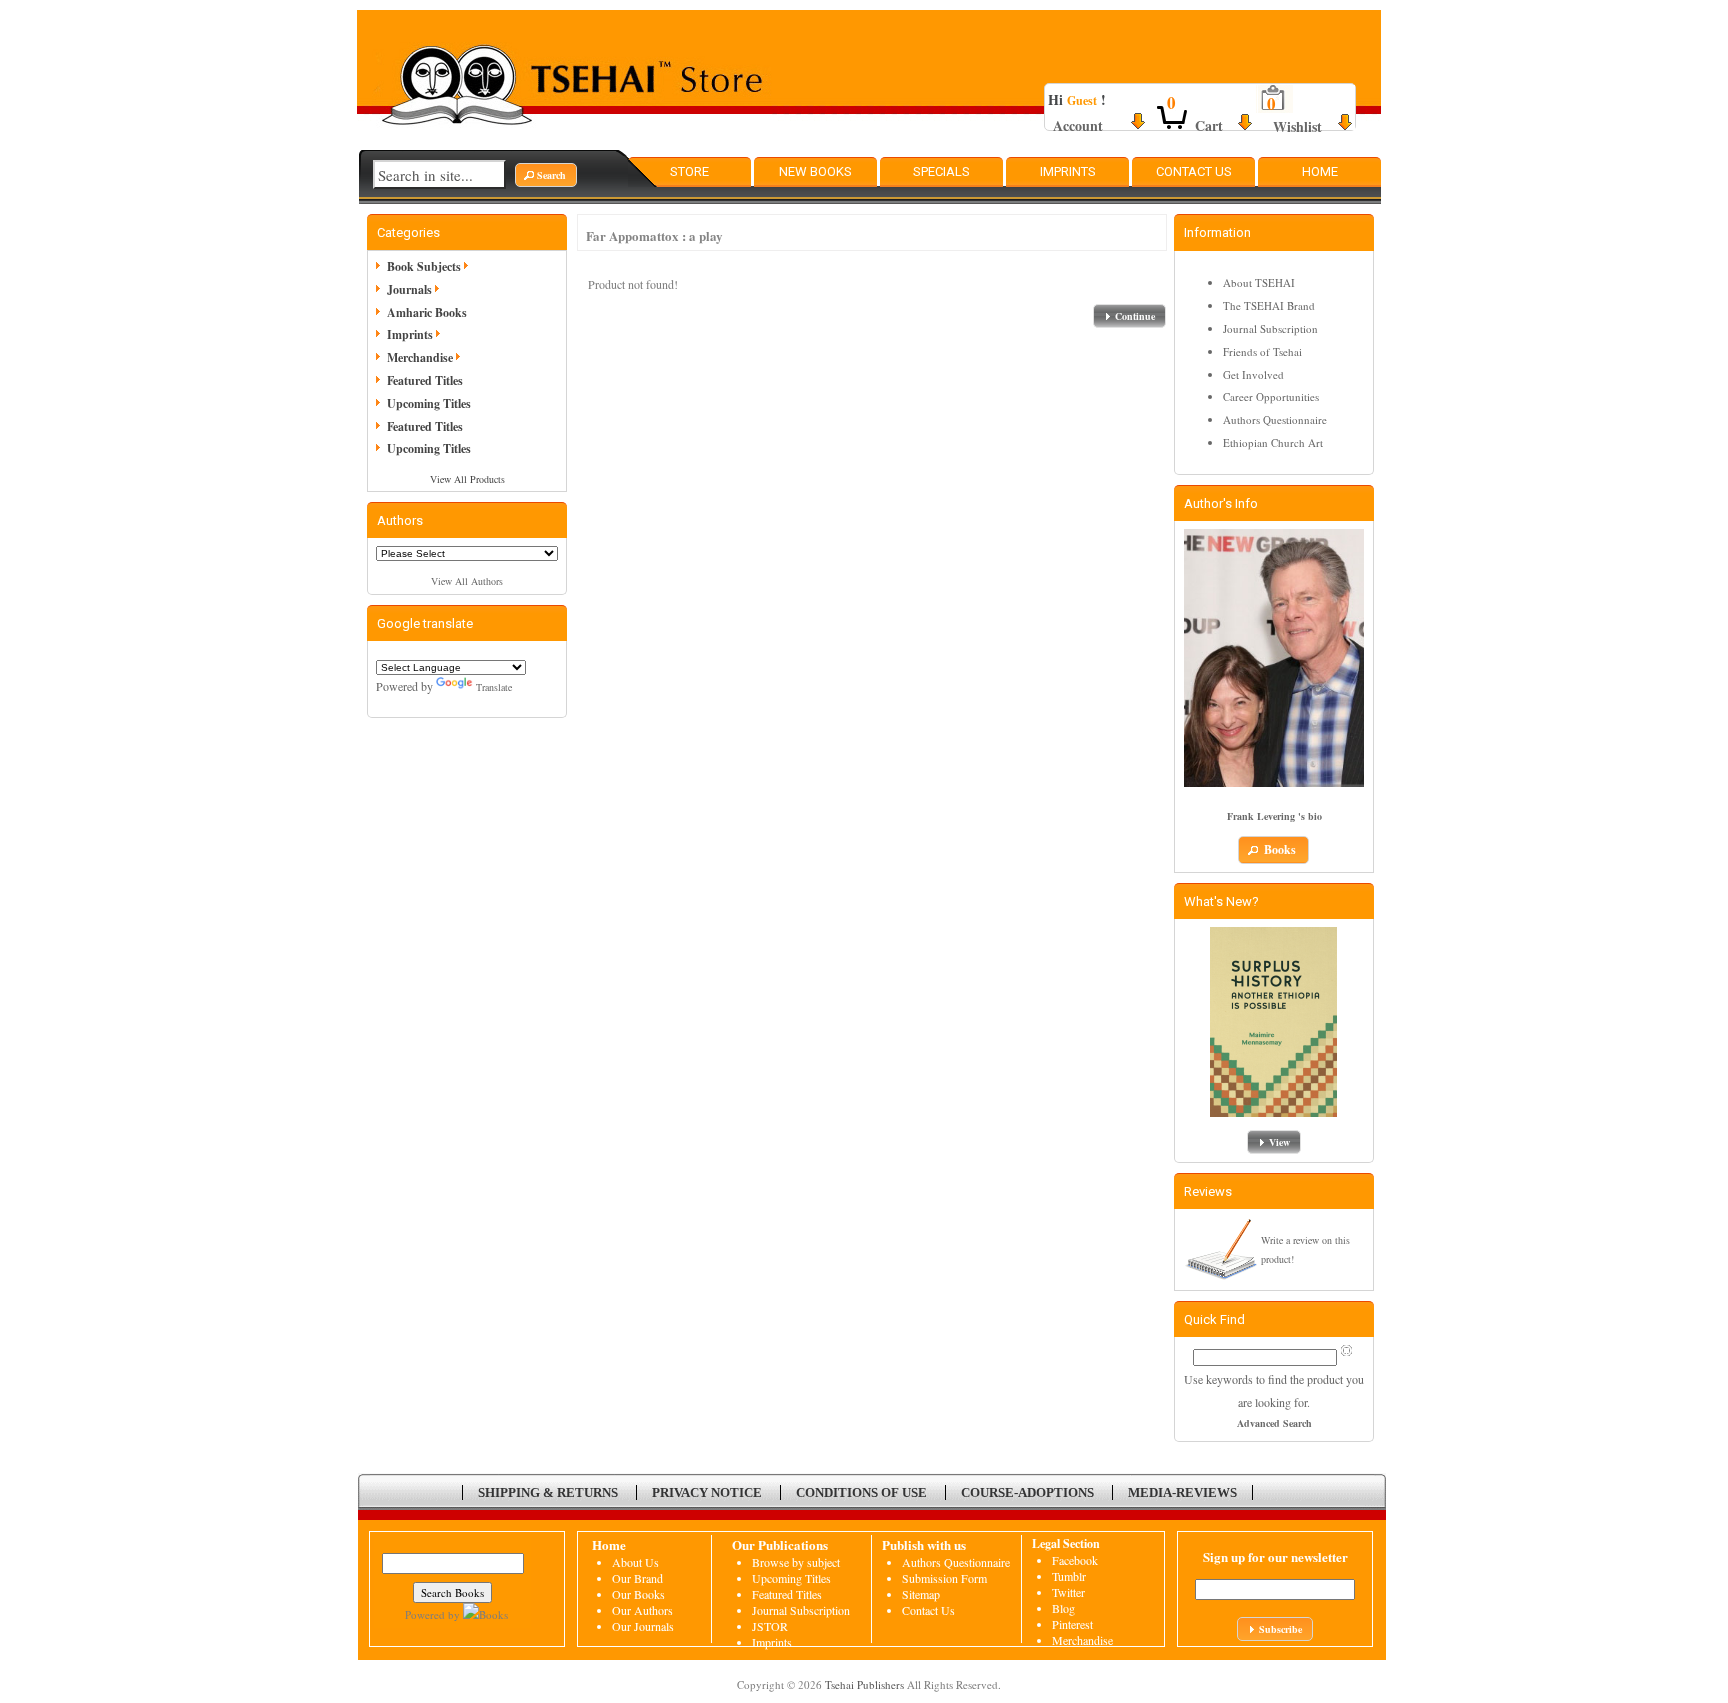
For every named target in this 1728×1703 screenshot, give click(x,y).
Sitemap (921, 1594)
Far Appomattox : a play (654, 235)
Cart (1209, 125)
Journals (409, 289)
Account (1078, 125)
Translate (494, 687)
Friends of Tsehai (1262, 351)
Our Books (638, 1594)
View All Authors (467, 581)
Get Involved (1253, 374)
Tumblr (1069, 1576)
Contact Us (1194, 171)
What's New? (1221, 901)
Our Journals (643, 1626)
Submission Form (944, 1578)
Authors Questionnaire (1275, 419)
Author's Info (1221, 503)
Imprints (1068, 171)
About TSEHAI (1259, 282)
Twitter (1068, 1592)
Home (1320, 171)
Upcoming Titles (429, 403)
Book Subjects (424, 266)
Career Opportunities (1271, 396)
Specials (941, 171)
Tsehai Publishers (864, 1684)
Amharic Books (427, 312)
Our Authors (642, 1610)
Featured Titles (425, 380)
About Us (635, 1562)
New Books (815, 171)
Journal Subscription (1270, 328)
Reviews (1208, 1191)
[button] (546, 175)
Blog (1063, 1608)
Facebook (1075, 1560)
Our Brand (637, 1578)
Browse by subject (796, 1562)
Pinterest (1072, 1624)
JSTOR (770, 1626)
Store (689, 171)
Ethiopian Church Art (1273, 442)
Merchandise (420, 357)
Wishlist (1297, 126)
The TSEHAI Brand (1269, 305)
